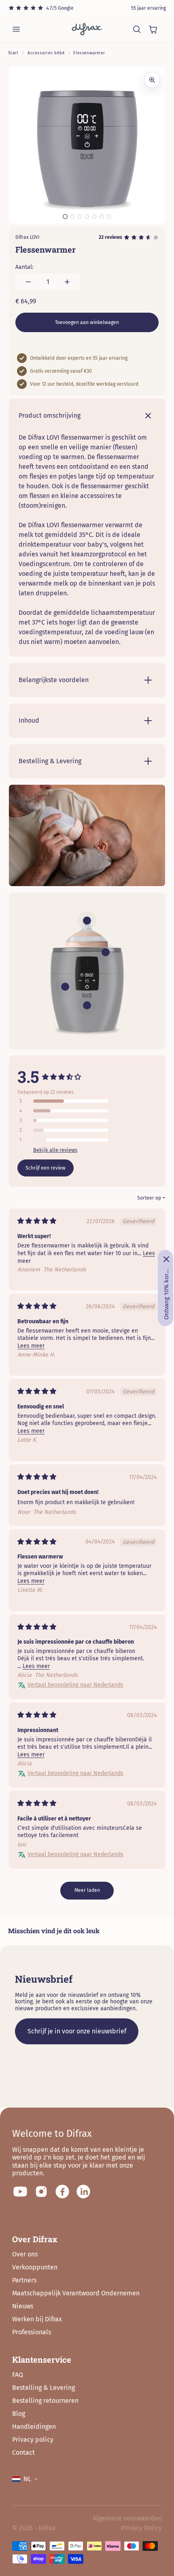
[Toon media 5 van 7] (94, 217)
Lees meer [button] (31, 1346)
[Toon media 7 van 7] (109, 217)
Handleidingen (34, 2427)
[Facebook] (62, 2192)
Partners (24, 2280)
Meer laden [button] (87, 1890)
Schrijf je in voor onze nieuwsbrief (77, 2031)
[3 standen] (65, 987)
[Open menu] (16, 29)
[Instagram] (41, 2192)
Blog (19, 2414)
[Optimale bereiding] (87, 1005)
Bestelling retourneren (45, 2401)
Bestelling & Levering (43, 2388)
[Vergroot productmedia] (152, 80)
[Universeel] (106, 952)
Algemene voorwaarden (127, 2518)
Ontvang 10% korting (166, 1294)
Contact (23, 2453)
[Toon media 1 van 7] (65, 217)
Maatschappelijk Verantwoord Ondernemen (76, 2293)
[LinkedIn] (83, 2192)
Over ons (25, 2254)
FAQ (18, 2375)
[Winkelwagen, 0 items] (153, 29)
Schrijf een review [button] (46, 1168)
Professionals (32, 2332)
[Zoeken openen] (137, 29)
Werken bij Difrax (37, 2319)
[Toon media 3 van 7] (80, 217)
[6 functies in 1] (87, 921)
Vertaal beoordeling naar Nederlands (75, 1685)
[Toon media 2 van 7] (72, 217)
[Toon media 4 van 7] (87, 217)
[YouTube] (20, 2192)
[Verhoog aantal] (67, 282)
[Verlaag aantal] (28, 282)
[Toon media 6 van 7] (102, 217)
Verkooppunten (35, 2267)
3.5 (28, 1077)
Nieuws (23, 2306)
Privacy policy (33, 2440)
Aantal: (24, 267)
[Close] (166, 1259)
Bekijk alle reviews (55, 1150)
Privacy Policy (141, 2528)
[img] (37, 1221)
